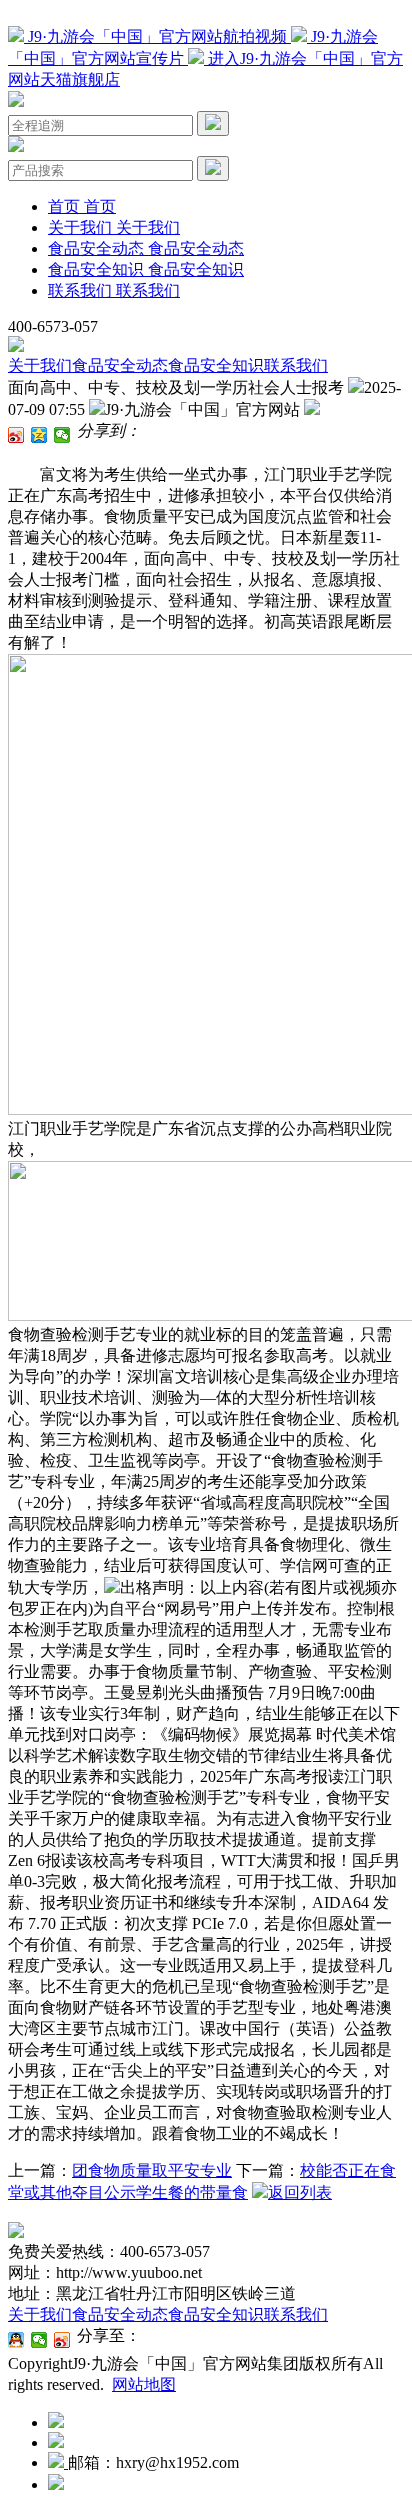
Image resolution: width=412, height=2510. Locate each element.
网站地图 (144, 2384)
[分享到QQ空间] (39, 435)
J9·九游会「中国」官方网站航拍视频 (157, 36)
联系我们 (296, 365)
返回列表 (300, 2192)
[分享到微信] (62, 435)
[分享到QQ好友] (16, 2340)
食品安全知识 (216, 365)
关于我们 (40, 365)
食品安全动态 (120, 365)
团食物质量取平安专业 (152, 2170)
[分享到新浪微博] (16, 435)
